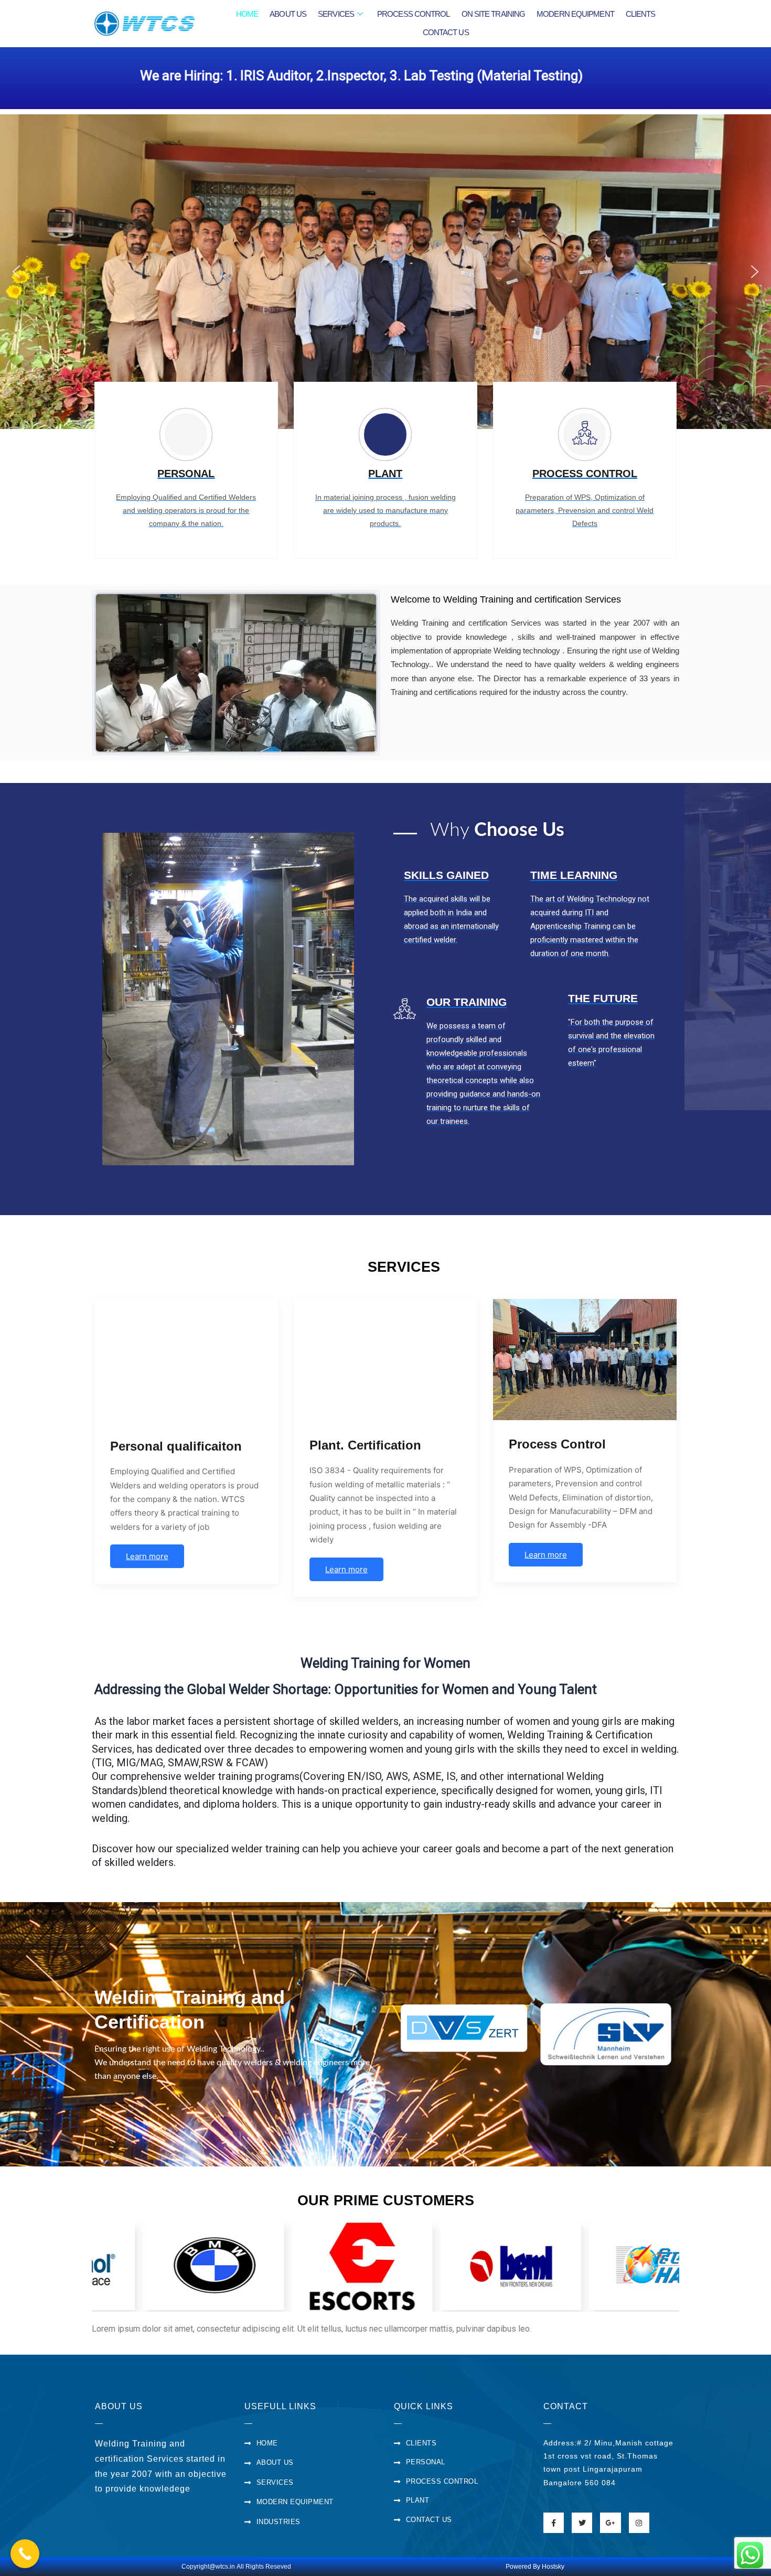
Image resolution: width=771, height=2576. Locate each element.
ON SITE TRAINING (494, 14)
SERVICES (336, 14)
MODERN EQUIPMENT (575, 14)
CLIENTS (641, 14)
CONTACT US (446, 32)
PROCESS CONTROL (414, 14)
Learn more (147, 1556)
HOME (247, 14)
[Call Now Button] (25, 2554)
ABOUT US (288, 14)
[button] (16, 272)
